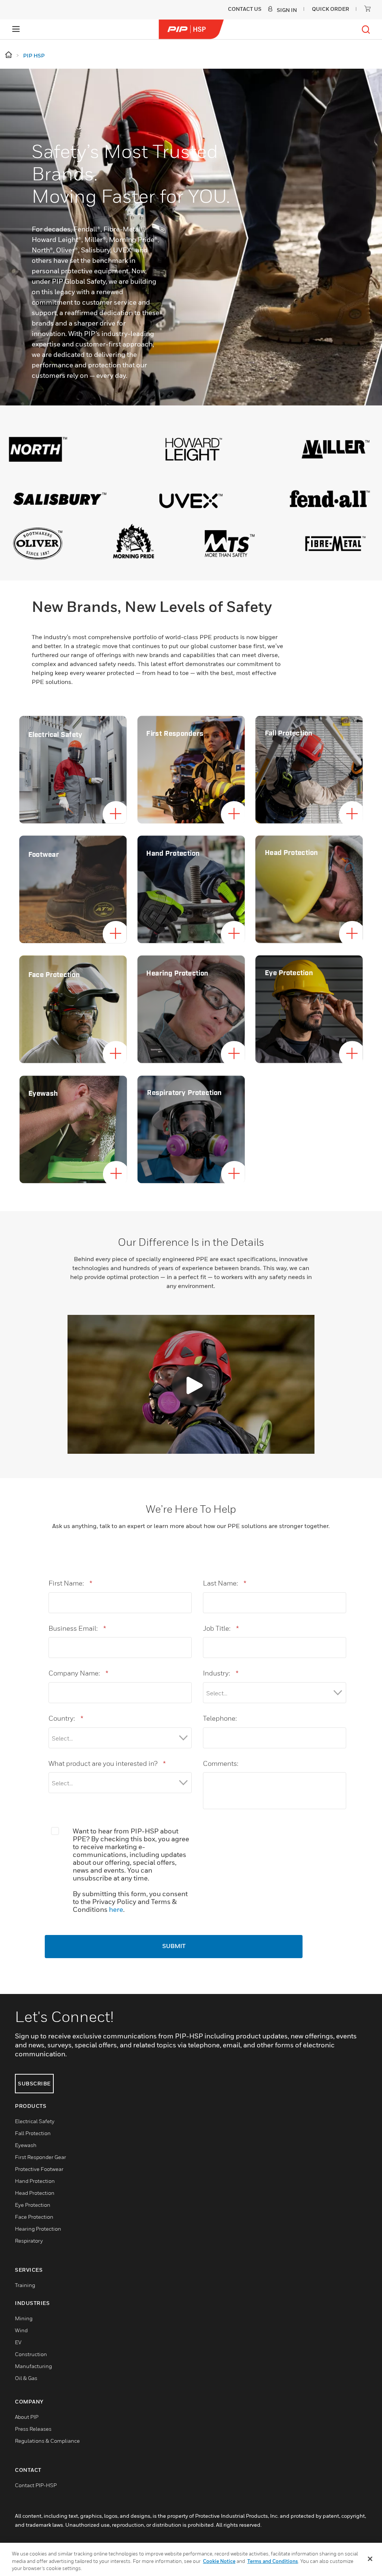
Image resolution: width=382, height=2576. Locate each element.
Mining (24, 2318)
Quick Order (331, 9)
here (116, 1909)
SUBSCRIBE (34, 2083)
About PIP (27, 2417)
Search (366, 29)
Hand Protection (35, 2181)
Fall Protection (33, 2133)
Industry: (221, 1673)
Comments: (221, 1763)
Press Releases (33, 2429)
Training (25, 2285)
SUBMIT (174, 1947)
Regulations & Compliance (47, 2441)
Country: (66, 1718)
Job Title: (221, 1628)
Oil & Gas (26, 2378)
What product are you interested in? (107, 1763)
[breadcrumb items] (9, 55)
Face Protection (34, 2217)
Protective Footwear (39, 2169)
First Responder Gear (40, 2157)
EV (18, 2342)
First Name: (70, 1583)
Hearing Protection (38, 2229)
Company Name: (78, 1673)
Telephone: (220, 1718)
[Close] (370, 2559)
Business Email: (77, 1628)
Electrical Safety (35, 2121)
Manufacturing (33, 2366)
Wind (21, 2330)
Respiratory (29, 2241)
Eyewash (26, 2145)
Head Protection (35, 2193)
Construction (31, 2354)
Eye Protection (33, 2205)
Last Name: (225, 1583)
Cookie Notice (219, 2561)
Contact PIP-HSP (36, 2485)
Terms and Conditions (273, 2561)
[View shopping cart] (367, 9)
